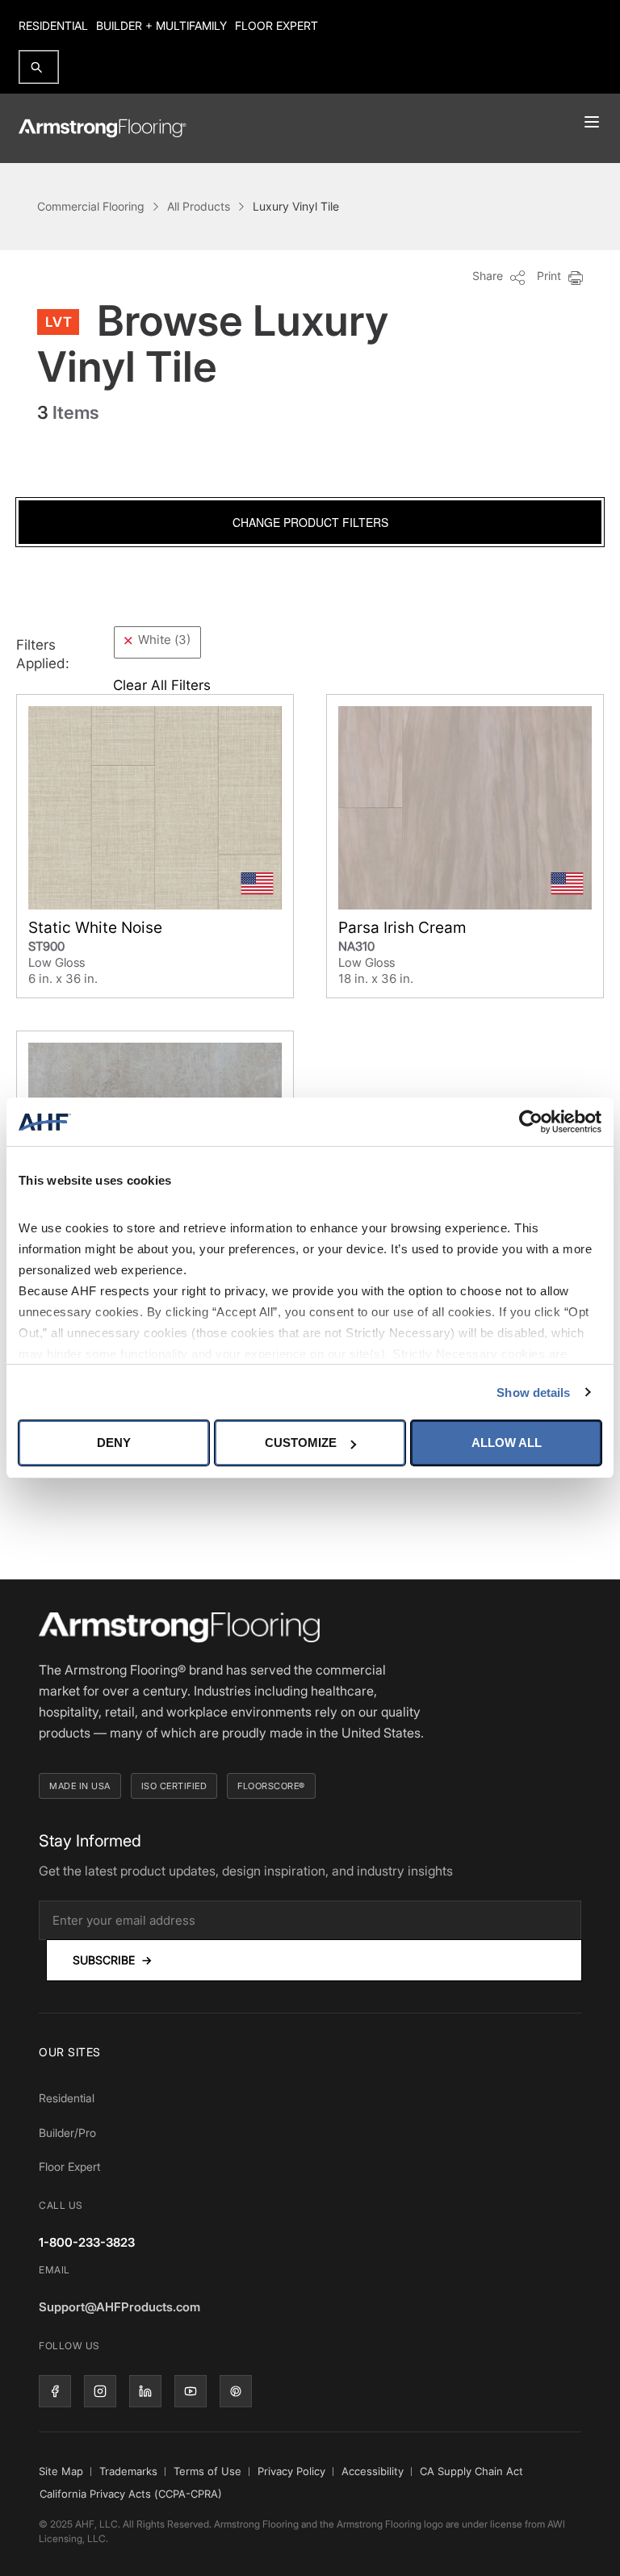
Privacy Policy (291, 2471)
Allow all (507, 1443)
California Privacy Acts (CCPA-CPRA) (131, 2494)
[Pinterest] (236, 2391)
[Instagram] (100, 2391)
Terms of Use (207, 2471)
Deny (114, 1443)
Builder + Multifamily (161, 25)
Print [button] (551, 276)
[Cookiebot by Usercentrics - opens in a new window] (531, 1122)
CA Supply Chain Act (471, 2471)
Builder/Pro (67, 2133)
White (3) (164, 640)
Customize (301, 1443)
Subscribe (112, 1960)
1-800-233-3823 (87, 2242)
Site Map (61, 2471)
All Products (199, 206)
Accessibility (373, 2471)
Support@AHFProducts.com (119, 2307)
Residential (53, 25)
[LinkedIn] (145, 2391)
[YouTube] (191, 2391)
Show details (533, 1393)
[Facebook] (55, 2391)
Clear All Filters (162, 685)
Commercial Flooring (91, 206)
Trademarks (128, 2471)
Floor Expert (276, 25)
